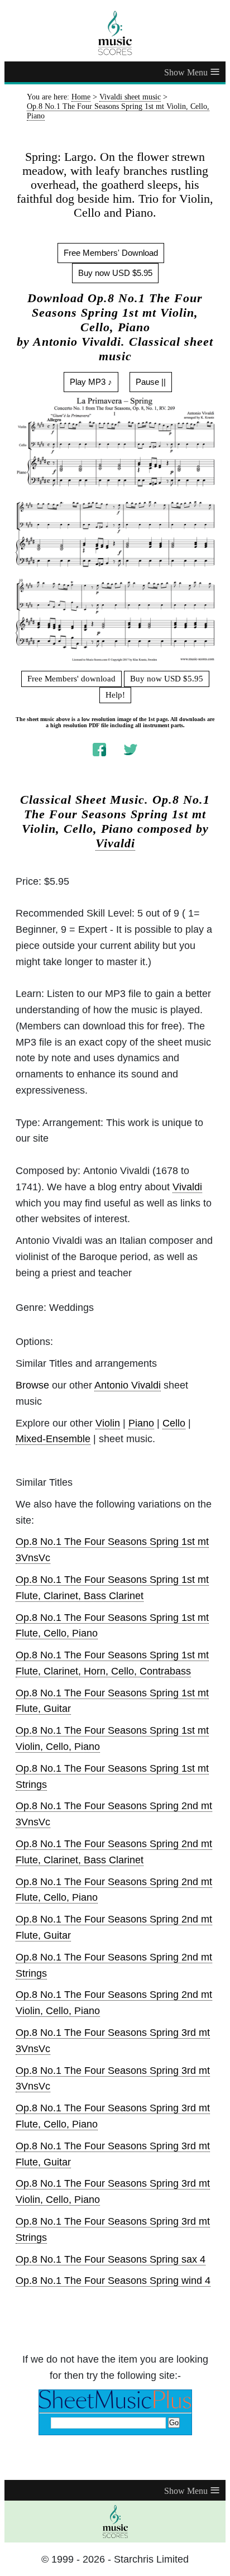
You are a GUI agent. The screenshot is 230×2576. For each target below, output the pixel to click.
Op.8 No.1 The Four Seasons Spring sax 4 (111, 2259)
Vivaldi (115, 843)
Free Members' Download (111, 253)
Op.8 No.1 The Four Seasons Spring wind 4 (113, 2281)
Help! (115, 695)
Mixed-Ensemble (53, 1439)
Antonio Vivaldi (128, 1385)
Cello (174, 1423)
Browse (32, 1385)
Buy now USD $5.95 (115, 273)
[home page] (115, 33)
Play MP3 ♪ (91, 382)
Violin (108, 1423)
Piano (141, 1423)
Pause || (151, 382)
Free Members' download (71, 679)
